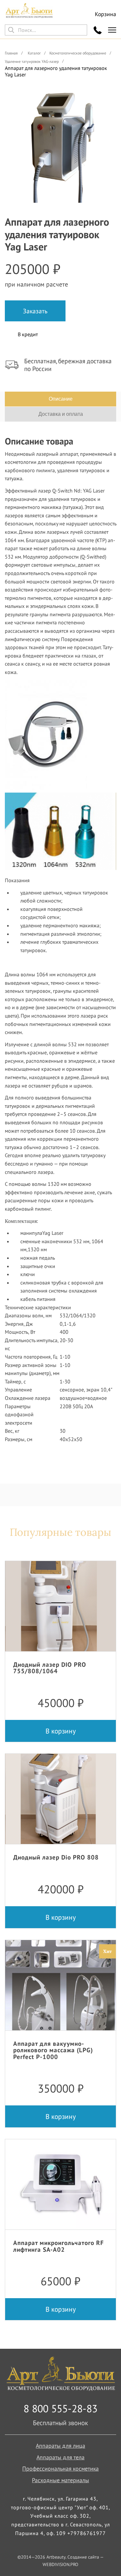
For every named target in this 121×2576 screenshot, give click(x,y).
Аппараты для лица (60, 2446)
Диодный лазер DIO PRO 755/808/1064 (50, 1668)
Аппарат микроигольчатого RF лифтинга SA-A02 (59, 2246)
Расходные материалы (60, 2480)
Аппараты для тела (60, 2457)
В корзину (61, 1731)
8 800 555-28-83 (60, 2408)
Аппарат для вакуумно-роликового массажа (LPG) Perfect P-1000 (53, 2050)
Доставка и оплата (61, 414)
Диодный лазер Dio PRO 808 (56, 1857)
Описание (61, 399)
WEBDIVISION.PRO (60, 2564)
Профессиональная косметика (60, 2469)
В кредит (28, 334)
